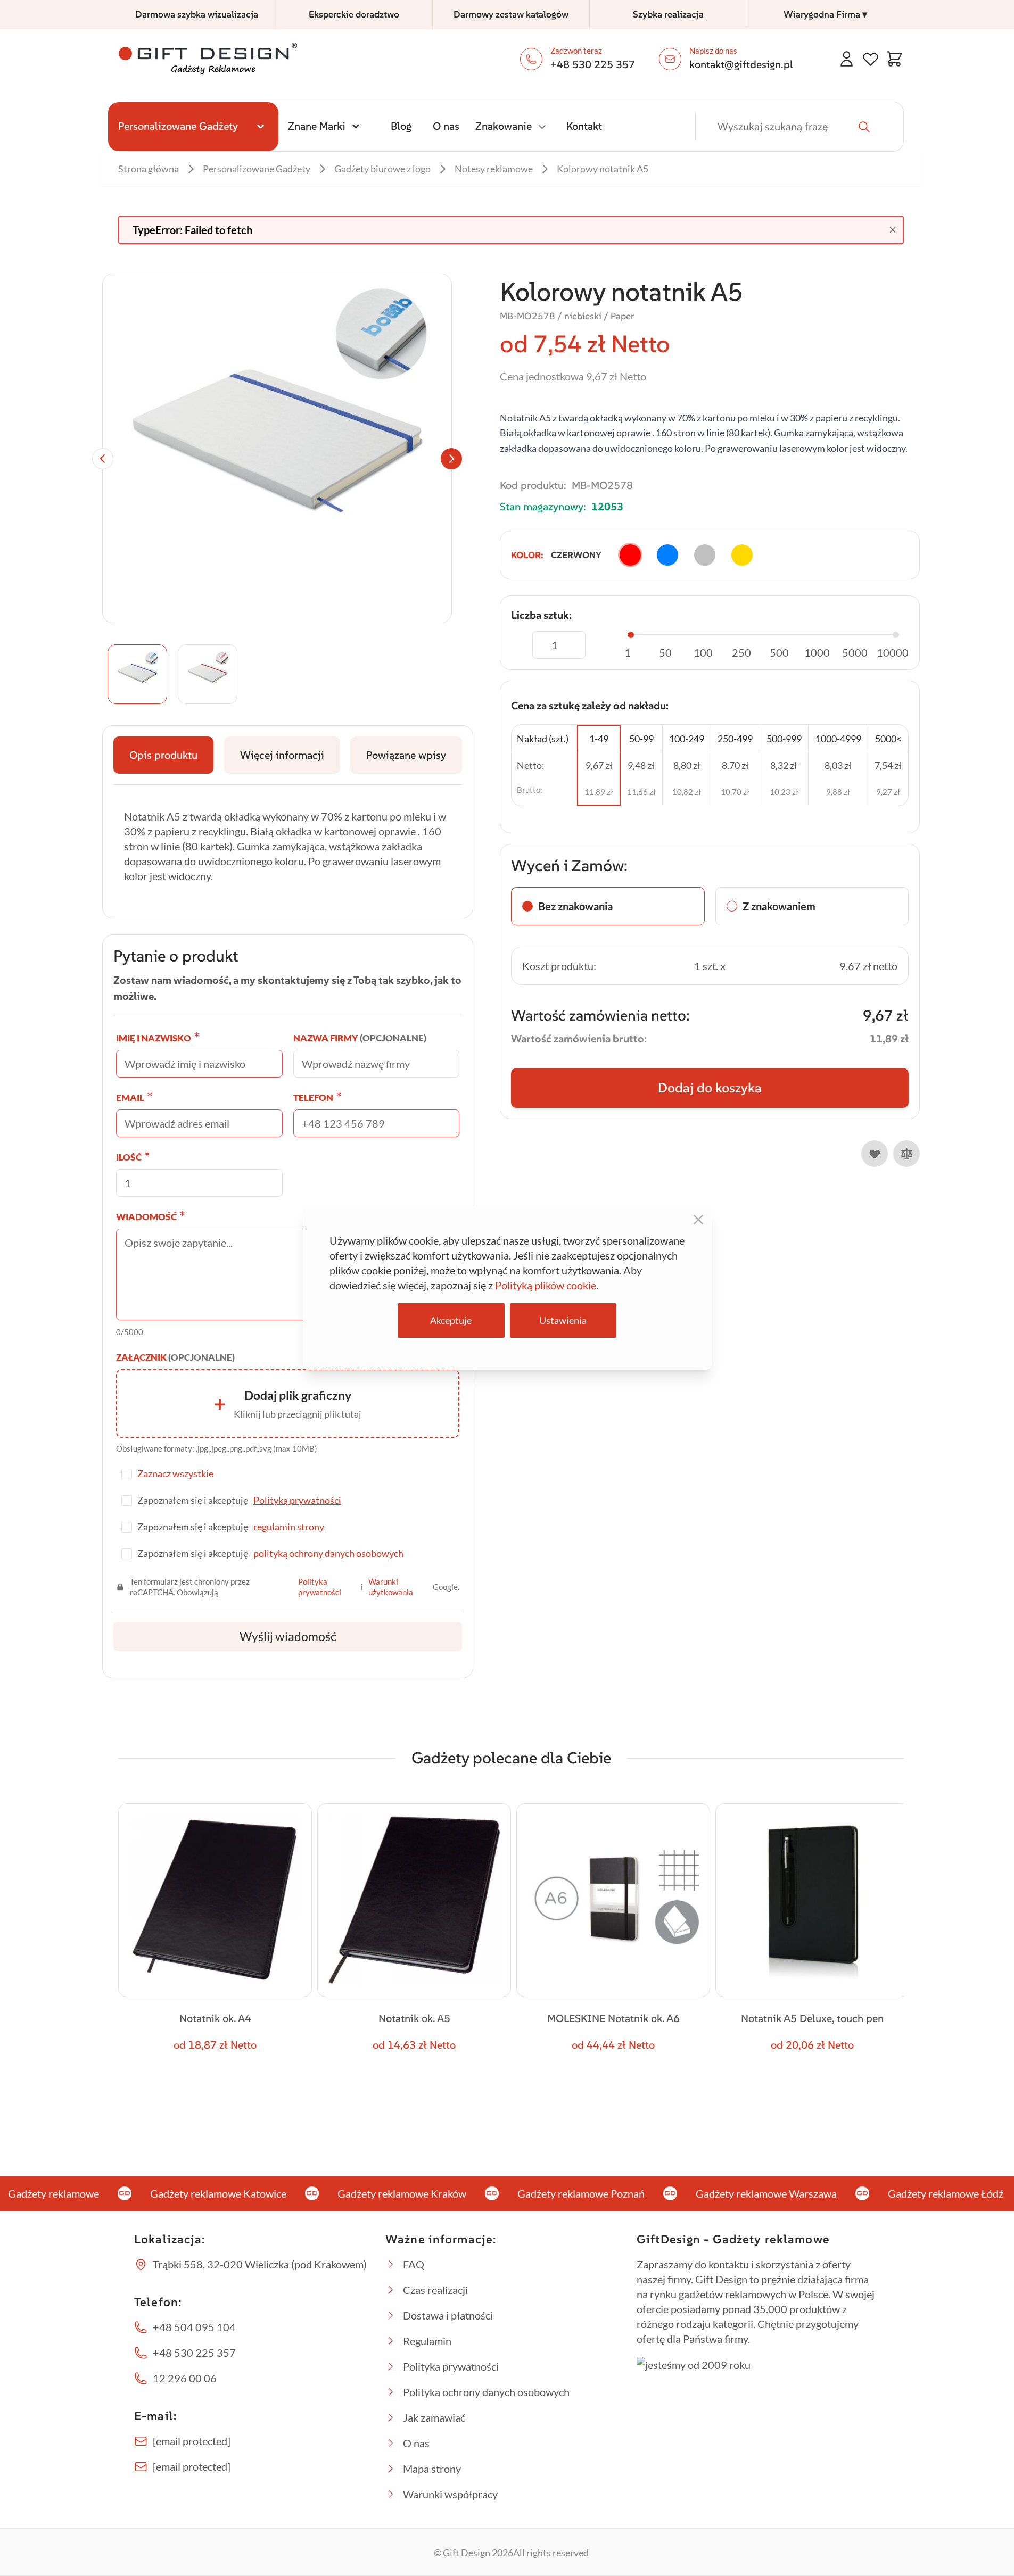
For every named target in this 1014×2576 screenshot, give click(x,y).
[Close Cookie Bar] (698, 1220)
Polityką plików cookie (546, 1285)
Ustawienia (563, 1320)
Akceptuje (451, 1320)
